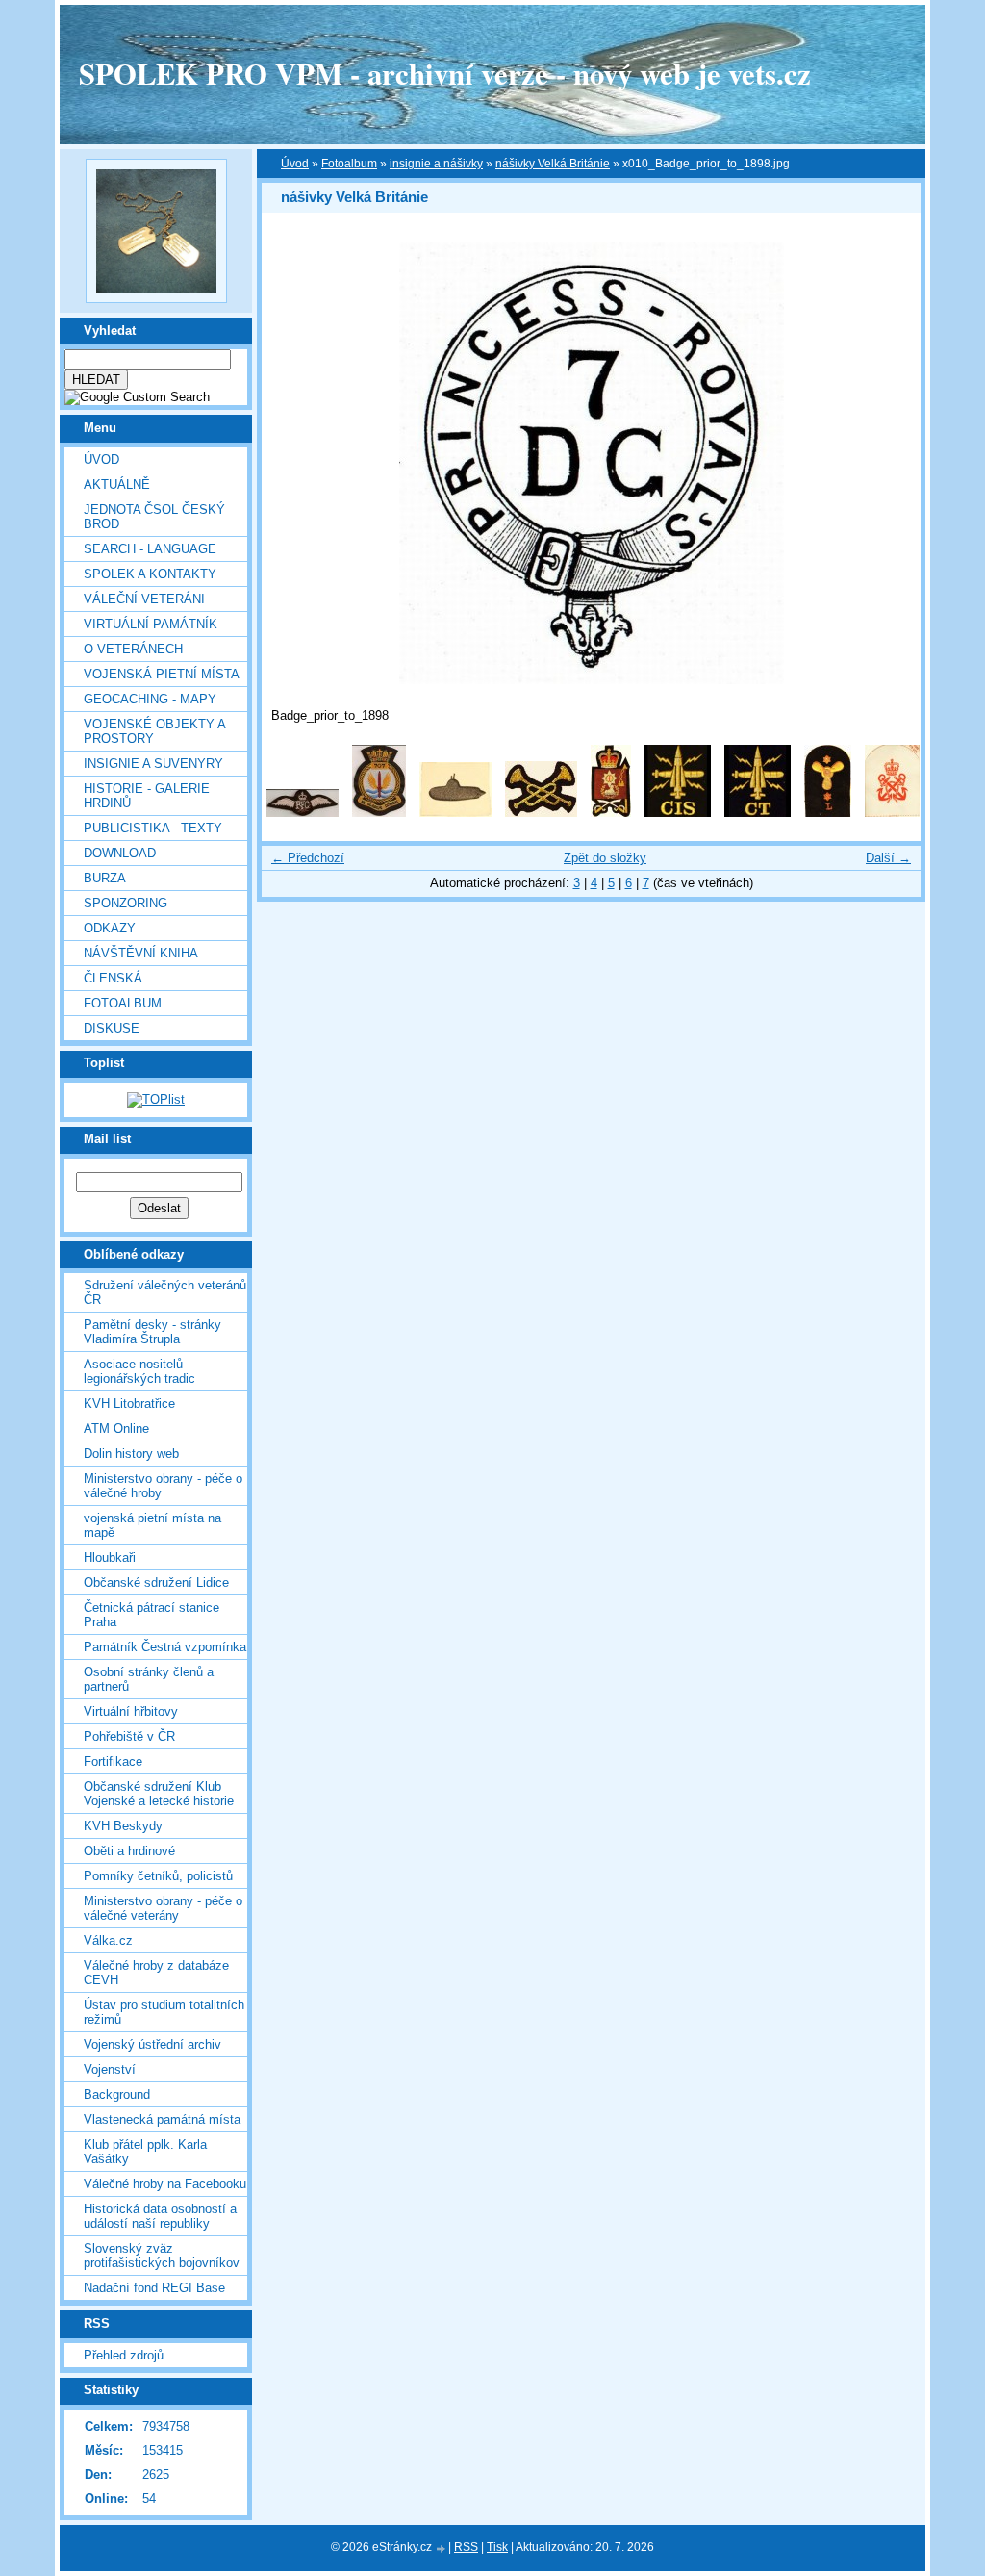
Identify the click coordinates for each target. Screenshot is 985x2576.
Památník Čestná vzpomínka (165, 1647)
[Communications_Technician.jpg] (758, 813)
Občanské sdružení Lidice (156, 1582)
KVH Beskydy (123, 1826)
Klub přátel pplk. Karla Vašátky (145, 2152)
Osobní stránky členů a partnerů (149, 1679)
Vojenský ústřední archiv (152, 2044)
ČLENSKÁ (113, 978)
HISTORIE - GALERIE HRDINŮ (147, 796)
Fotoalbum (123, 1003)
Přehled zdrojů (124, 2355)
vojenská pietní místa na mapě (152, 1525)
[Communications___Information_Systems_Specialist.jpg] (678, 813)
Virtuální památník (151, 624)
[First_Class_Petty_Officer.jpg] (892, 813)
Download (120, 853)
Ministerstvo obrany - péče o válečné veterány (163, 1908)
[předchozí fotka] (293, 463)
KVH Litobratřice (129, 1403)
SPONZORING (126, 903)
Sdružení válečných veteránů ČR (165, 1292)
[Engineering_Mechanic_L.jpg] (828, 813)
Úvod (101, 459)
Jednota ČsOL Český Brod (154, 517)
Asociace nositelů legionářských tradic (139, 1371)
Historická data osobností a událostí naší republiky (160, 2216)
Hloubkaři (110, 1557)
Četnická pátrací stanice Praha (152, 1615)
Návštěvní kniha (141, 953)
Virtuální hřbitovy (131, 1711)
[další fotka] (889, 463)
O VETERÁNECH (133, 649)
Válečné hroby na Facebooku (165, 2184)
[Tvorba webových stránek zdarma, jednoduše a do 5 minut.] (442, 2549)
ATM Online (116, 1428)
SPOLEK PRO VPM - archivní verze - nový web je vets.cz (445, 73)
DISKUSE (112, 1028)
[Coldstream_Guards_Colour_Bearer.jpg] (611, 813)
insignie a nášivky (436, 164)
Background (117, 2094)
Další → (888, 858)
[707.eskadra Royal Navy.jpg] (379, 813)
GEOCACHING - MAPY (150, 699)
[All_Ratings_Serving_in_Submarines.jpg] (455, 813)
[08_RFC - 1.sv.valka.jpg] (303, 813)
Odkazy (110, 928)
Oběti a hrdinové (129, 1851)
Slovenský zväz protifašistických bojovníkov (162, 2256)
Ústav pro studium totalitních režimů (164, 2012)
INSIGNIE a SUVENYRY (153, 764)
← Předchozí (308, 858)
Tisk (497, 2547)
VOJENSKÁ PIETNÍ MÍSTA (162, 674)
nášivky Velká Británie (553, 164)
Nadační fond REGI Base (154, 2288)
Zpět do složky (605, 858)
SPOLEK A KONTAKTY (150, 574)
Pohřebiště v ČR (129, 1736)
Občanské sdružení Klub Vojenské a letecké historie (159, 1794)
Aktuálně (117, 485)
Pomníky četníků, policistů (158, 1876)
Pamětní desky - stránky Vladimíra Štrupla (152, 1332)
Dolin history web (131, 1454)
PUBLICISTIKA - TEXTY (153, 828)
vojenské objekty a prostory (154, 731)
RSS (466, 2547)
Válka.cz (108, 1940)
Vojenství (110, 2069)
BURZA (105, 878)
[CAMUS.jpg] (541, 813)
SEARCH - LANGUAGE (150, 549)
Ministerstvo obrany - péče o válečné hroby (163, 1486)
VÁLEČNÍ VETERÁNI (144, 599)
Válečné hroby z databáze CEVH (156, 1973)
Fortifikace (113, 1761)
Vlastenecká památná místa (162, 2119)
